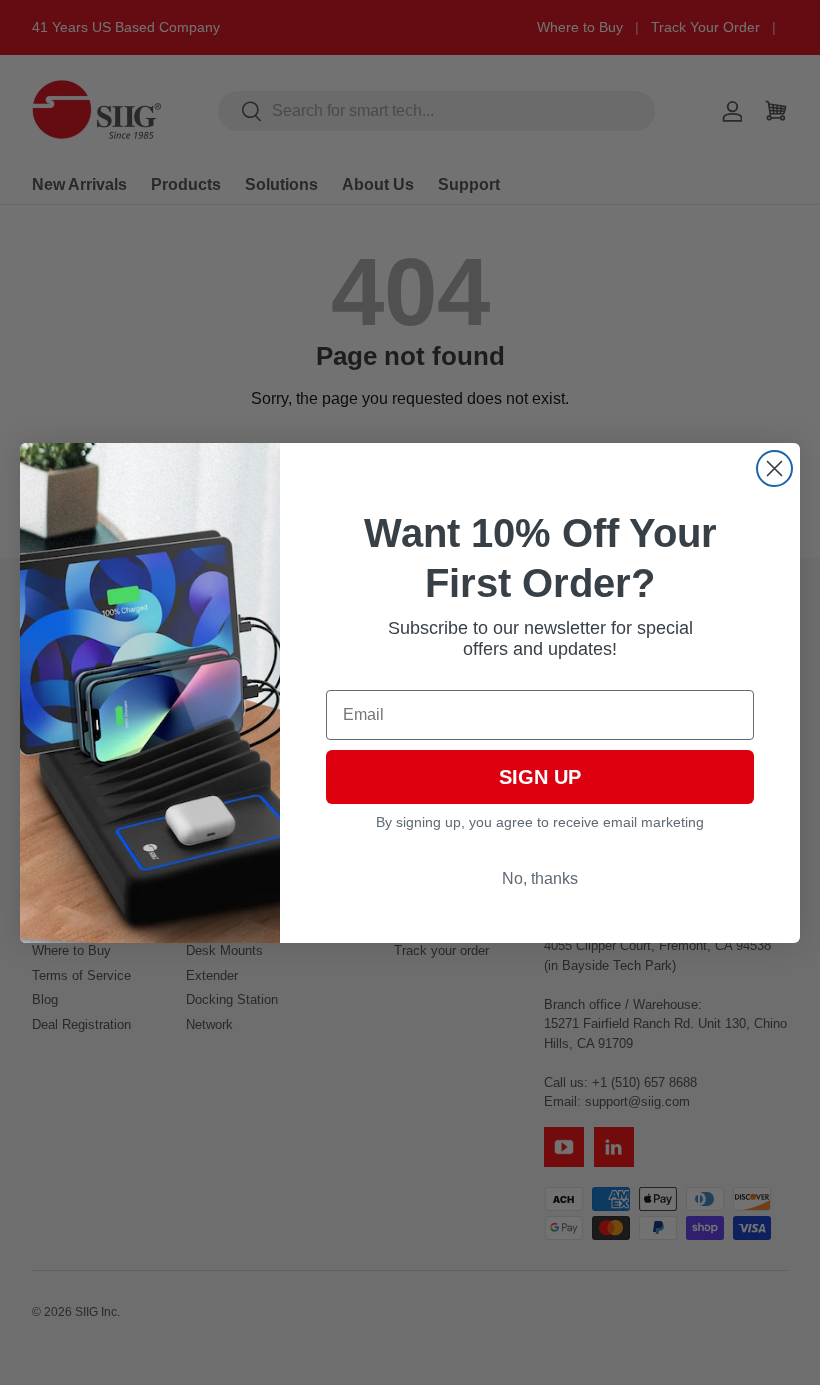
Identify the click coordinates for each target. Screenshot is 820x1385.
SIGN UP (540, 777)
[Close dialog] (774, 468)
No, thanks (540, 878)
